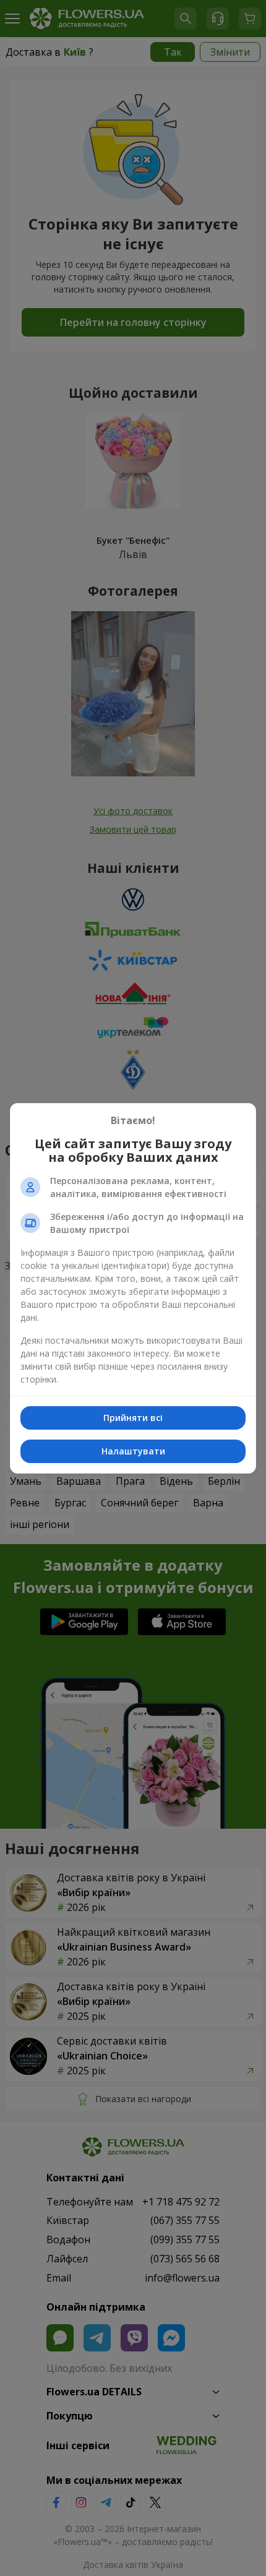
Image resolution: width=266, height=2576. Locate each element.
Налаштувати (133, 1451)
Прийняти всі (133, 1418)
